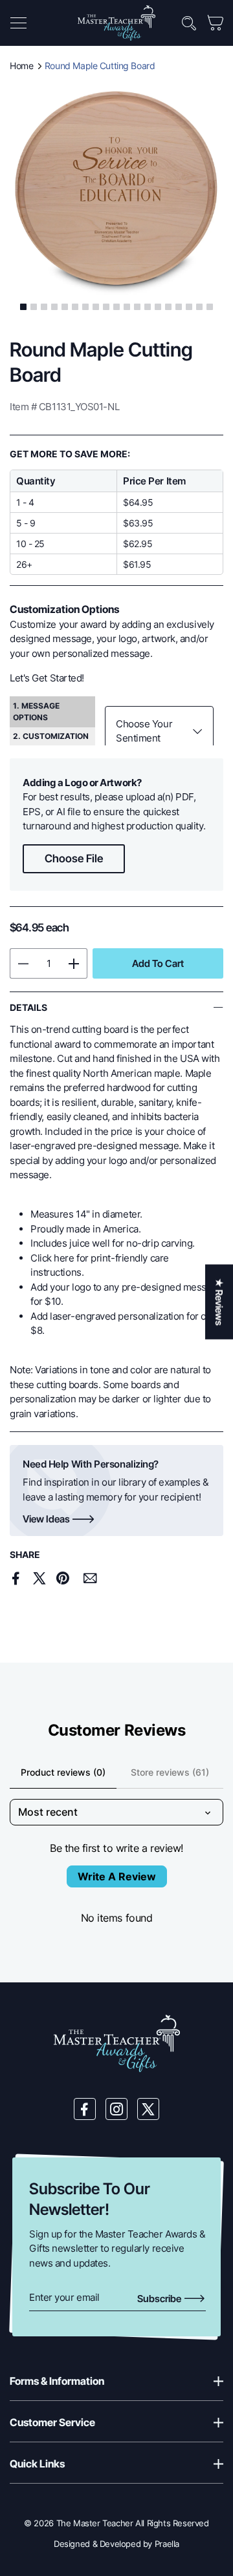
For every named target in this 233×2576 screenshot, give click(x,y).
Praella (167, 2544)
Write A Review (117, 1876)
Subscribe (160, 2299)
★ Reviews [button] (219, 1302)
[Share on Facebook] (16, 1578)
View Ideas (46, 1519)
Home (21, 66)
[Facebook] (85, 2109)
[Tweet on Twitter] (39, 1578)
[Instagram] (116, 2109)
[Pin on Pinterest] (62, 1578)
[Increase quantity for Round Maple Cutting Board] (74, 963)
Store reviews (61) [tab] (170, 1772)
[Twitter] (148, 2109)
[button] (18, 23)
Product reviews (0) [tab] (63, 1772)
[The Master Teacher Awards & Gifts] (116, 22)
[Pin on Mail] (90, 1578)
